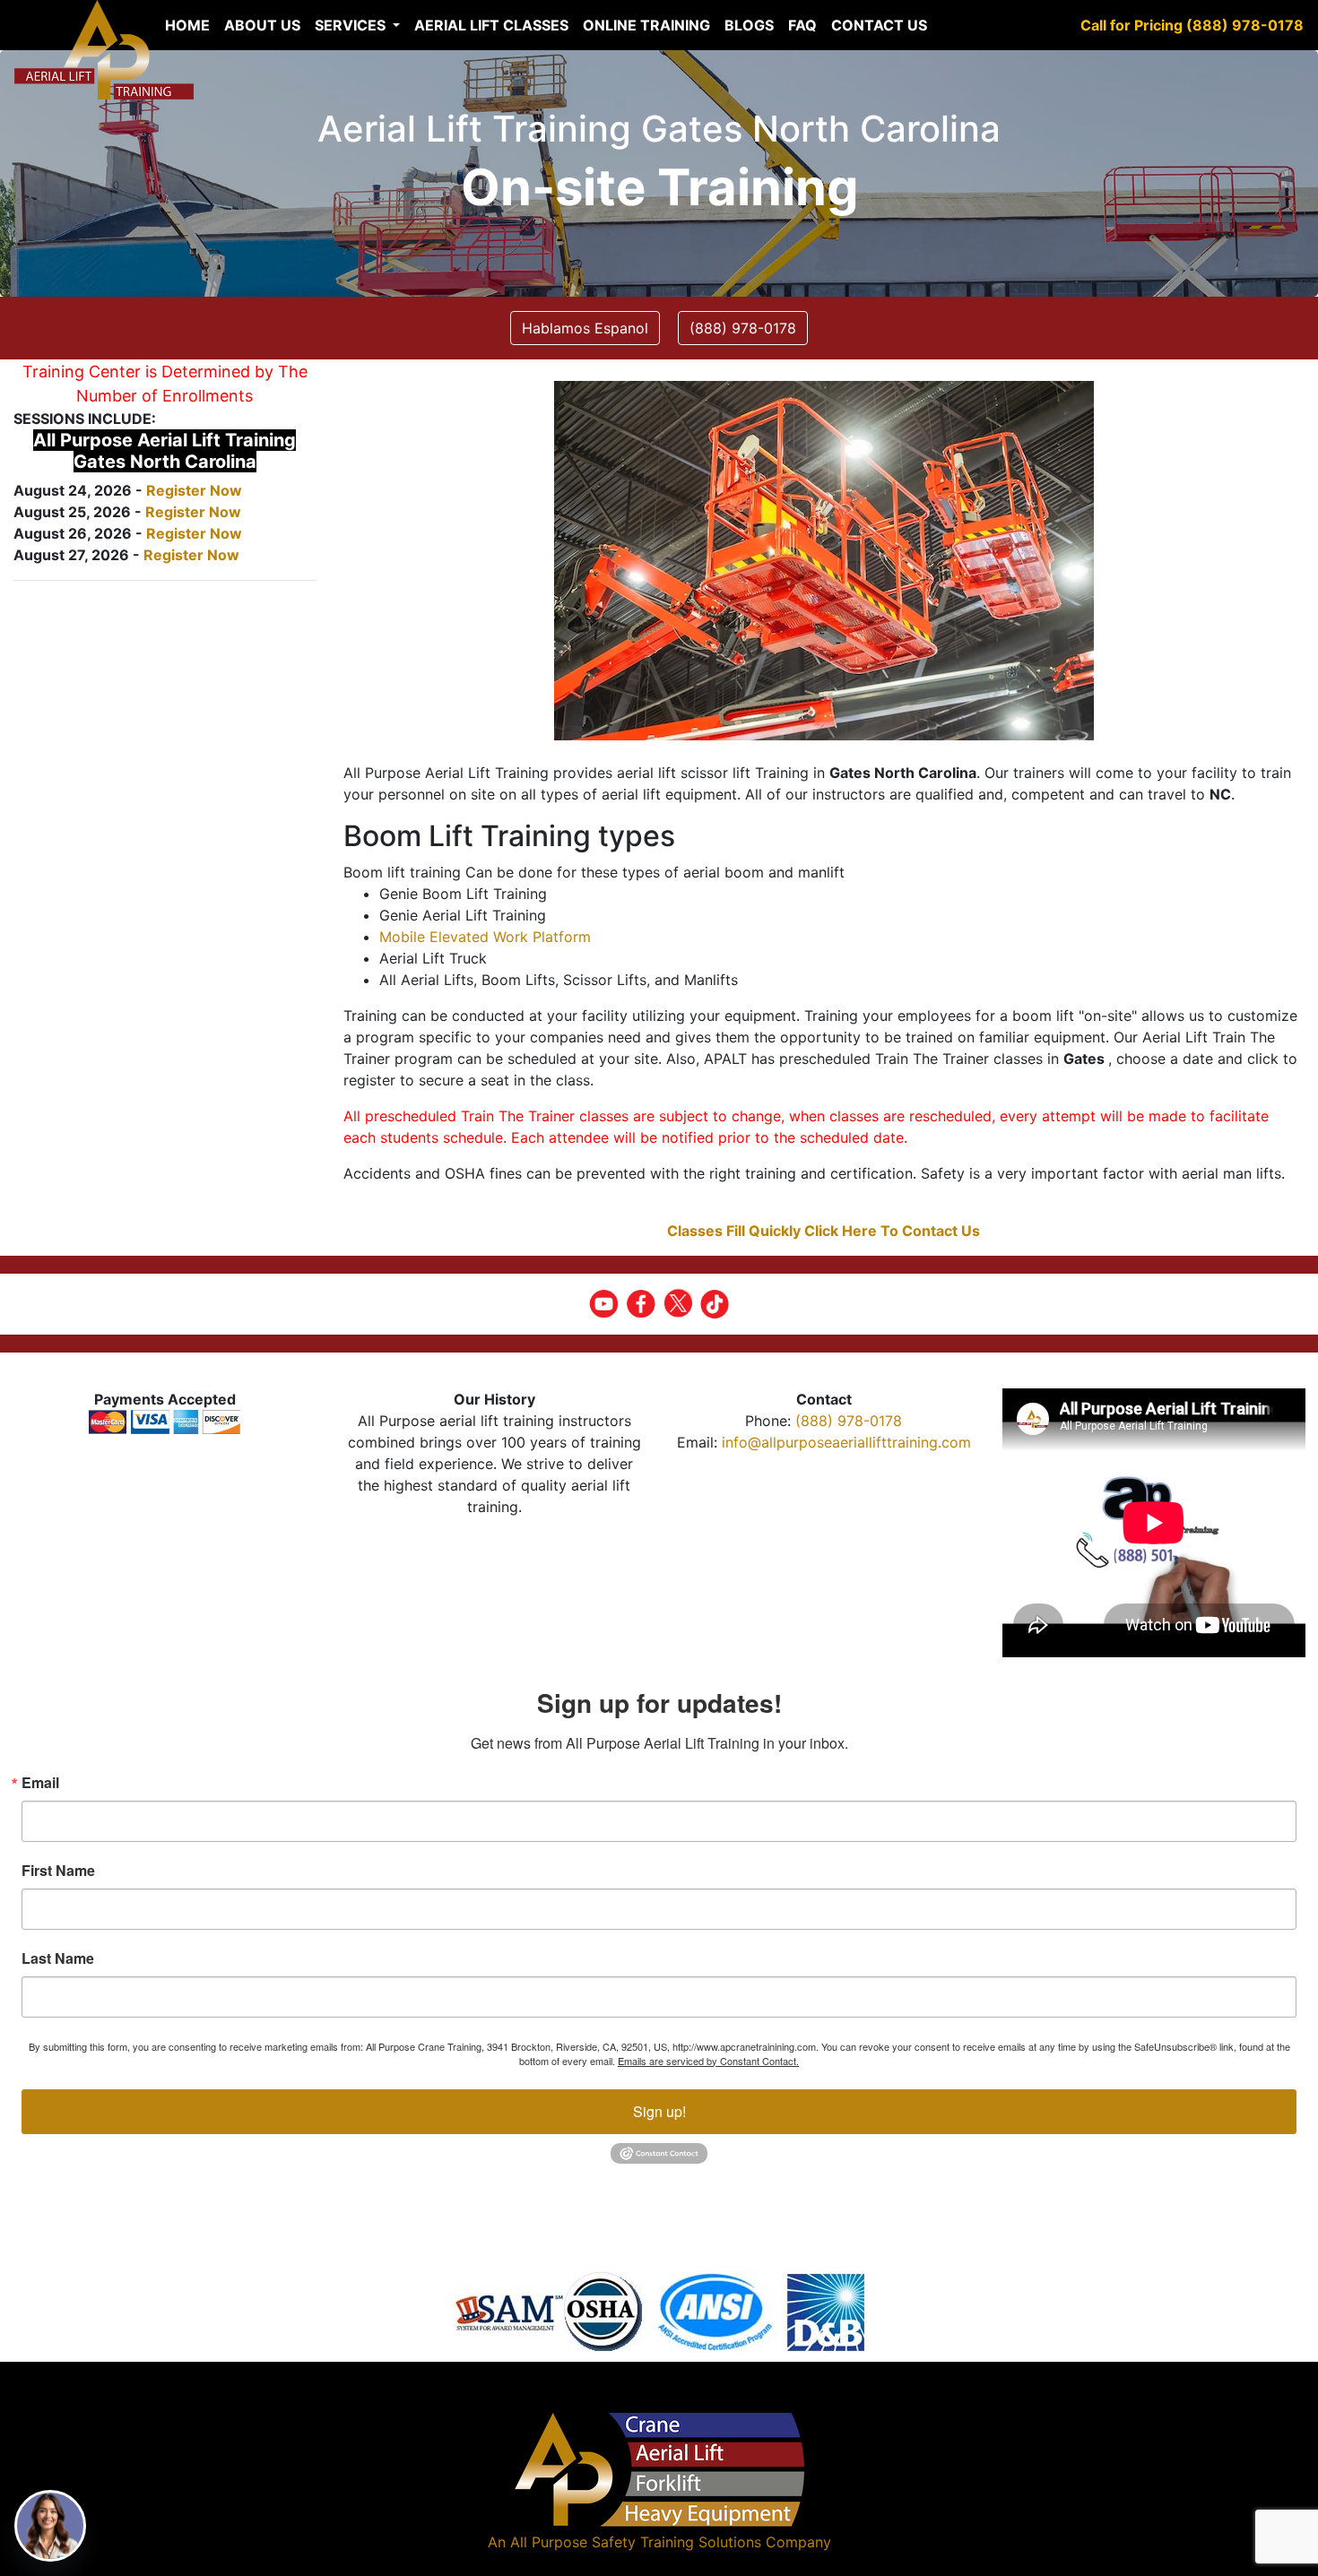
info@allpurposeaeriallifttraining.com (846, 1442)
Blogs (749, 25)
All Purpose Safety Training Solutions (636, 2542)
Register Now (194, 490)
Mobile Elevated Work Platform (485, 937)
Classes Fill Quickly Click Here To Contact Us (824, 1231)
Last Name (58, 1958)
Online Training (646, 25)
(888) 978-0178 (849, 1421)
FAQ (802, 25)
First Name (58, 1871)
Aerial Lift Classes (491, 25)
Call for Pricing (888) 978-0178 (1192, 25)
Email (40, 1783)
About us (262, 25)
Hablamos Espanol (585, 328)
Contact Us (879, 25)
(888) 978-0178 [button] (743, 328)
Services (352, 25)
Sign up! (659, 2111)
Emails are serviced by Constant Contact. (708, 2061)
